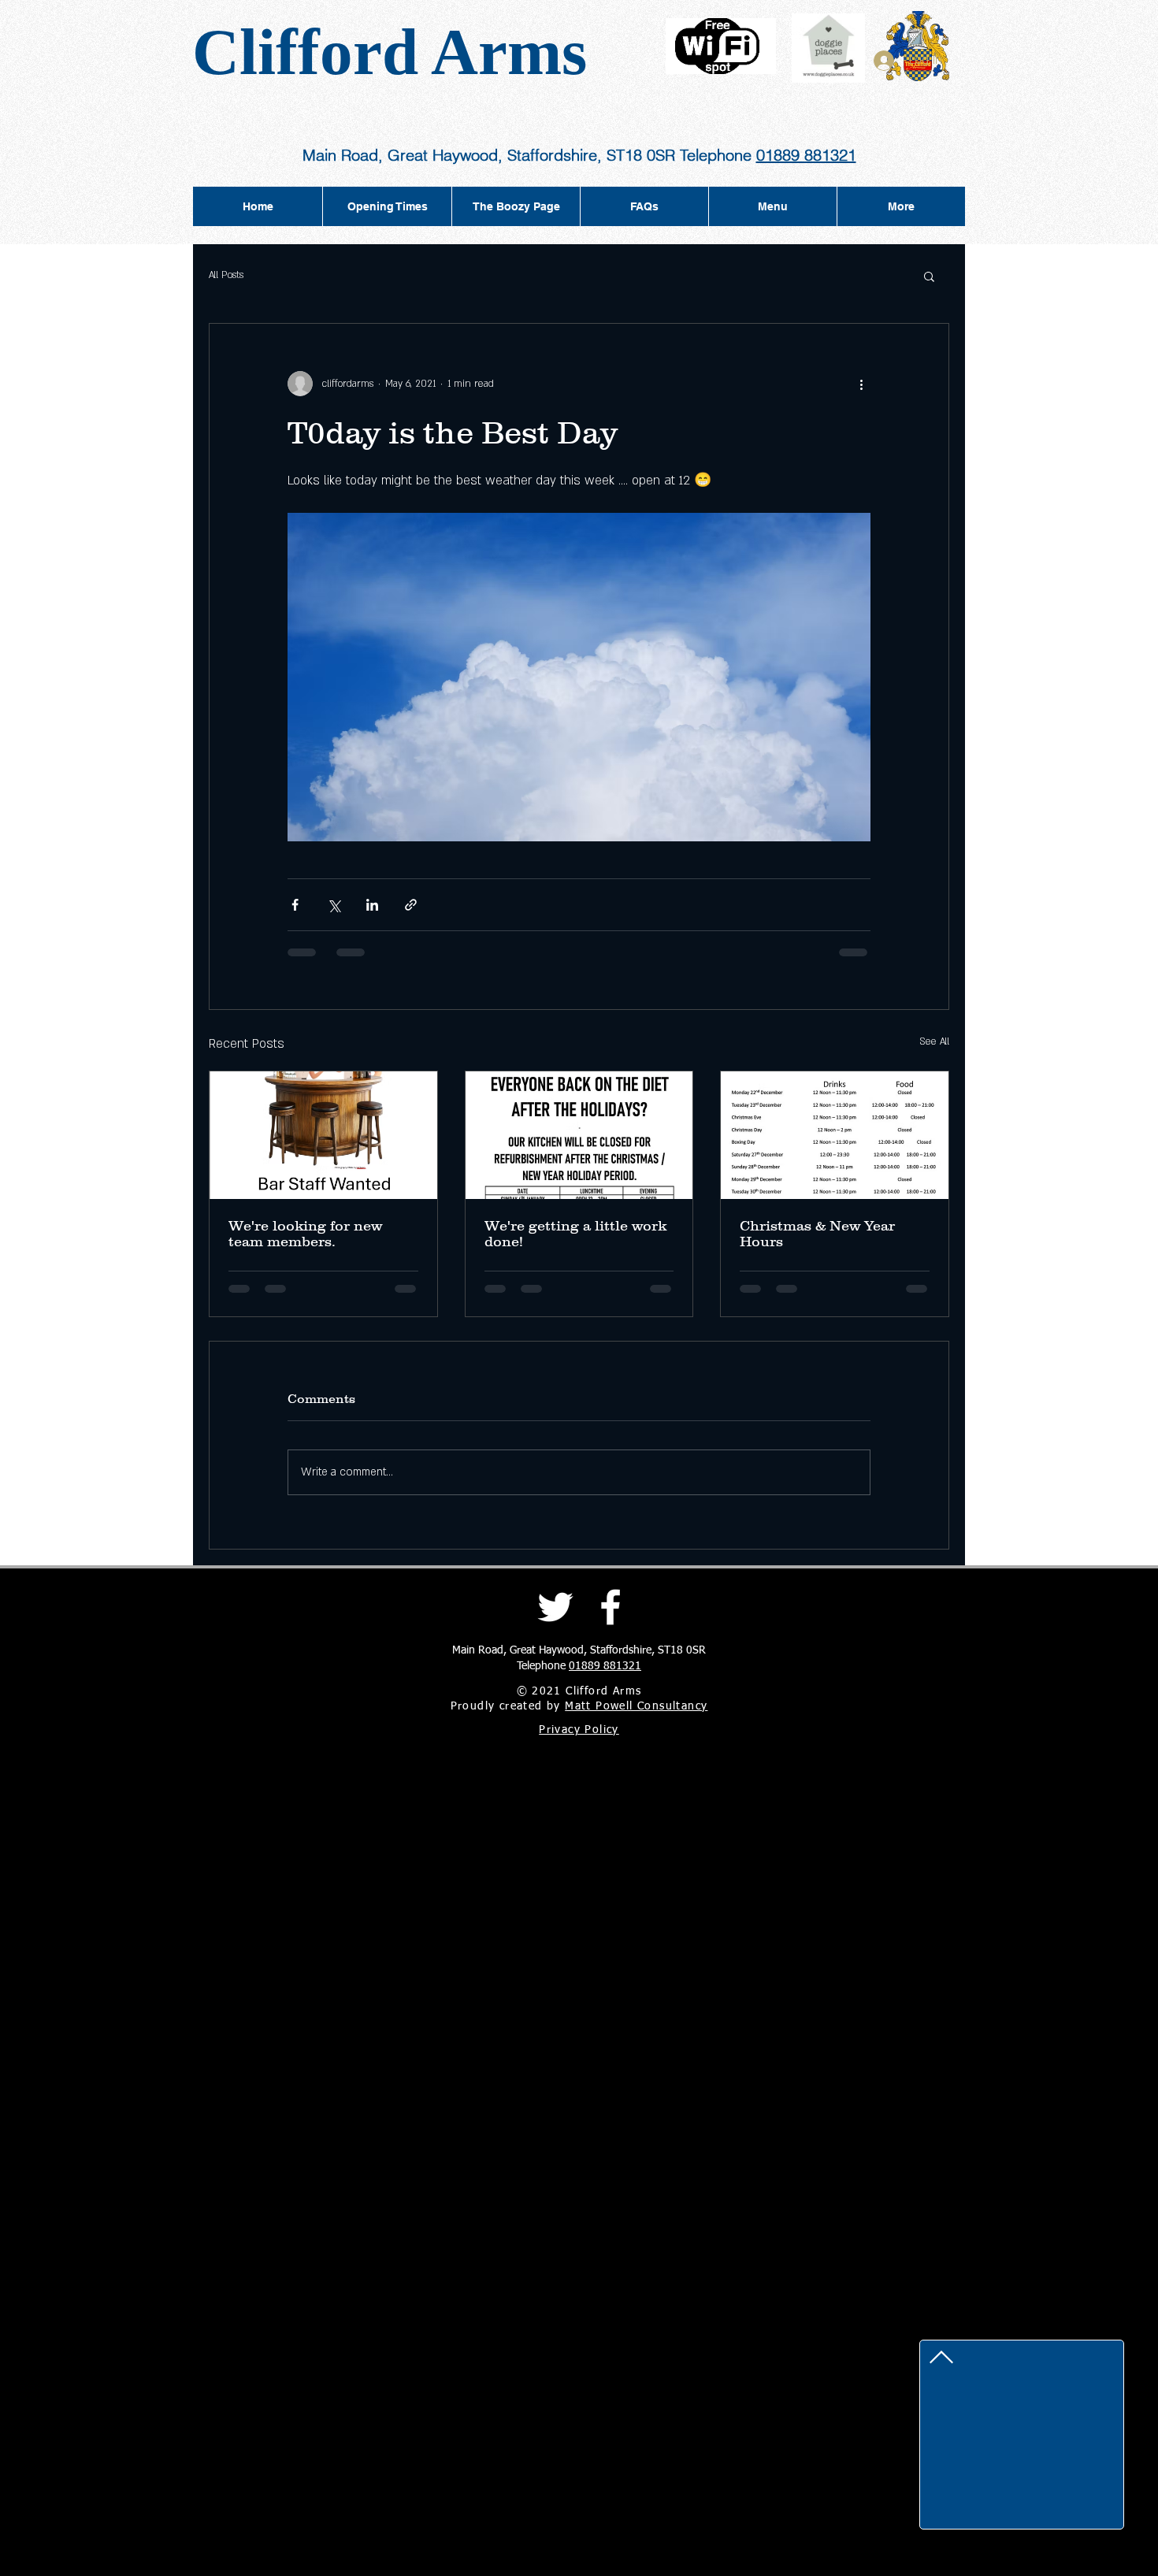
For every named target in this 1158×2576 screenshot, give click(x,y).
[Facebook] (611, 1607)
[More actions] (861, 384)
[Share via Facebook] (295, 905)
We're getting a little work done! (575, 1234)
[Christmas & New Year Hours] (835, 1135)
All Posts (226, 275)
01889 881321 (806, 155)
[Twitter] (555, 1607)
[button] (929, 276)
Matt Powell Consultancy (636, 1706)
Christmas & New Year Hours (817, 1234)
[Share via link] (411, 905)
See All (934, 1041)
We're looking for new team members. (305, 1234)
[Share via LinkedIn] (372, 905)
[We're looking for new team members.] (323, 1135)
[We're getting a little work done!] (579, 1135)
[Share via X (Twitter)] (334, 905)
